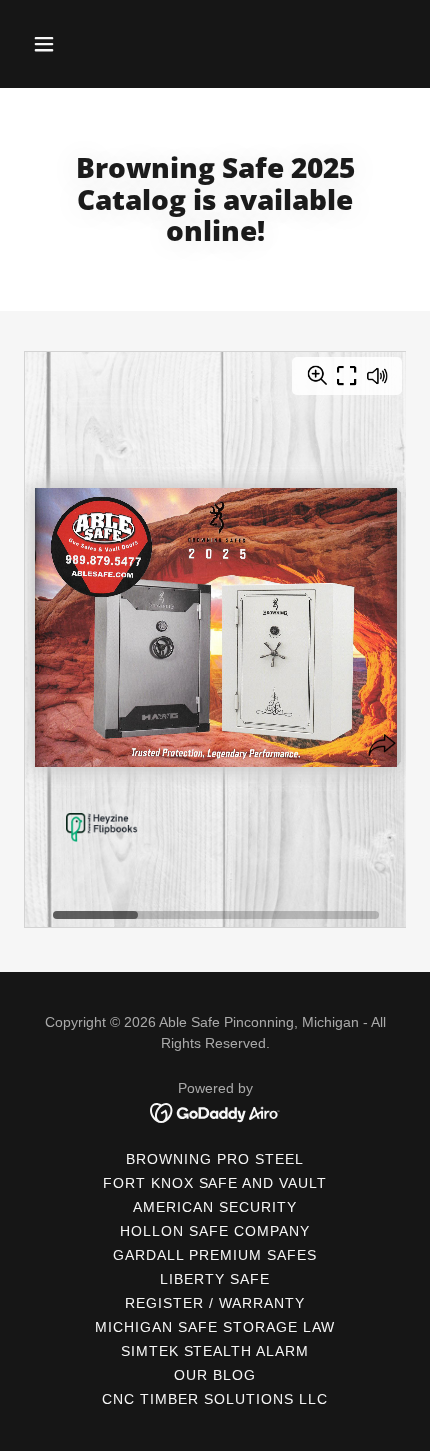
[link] (215, 1111)
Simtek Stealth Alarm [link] (215, 1351)
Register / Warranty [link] (215, 1303)
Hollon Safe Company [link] (215, 1231)
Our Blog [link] (215, 1375)
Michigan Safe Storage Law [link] (215, 1327)
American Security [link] (215, 1207)
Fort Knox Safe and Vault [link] (215, 1183)
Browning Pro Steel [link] (215, 1159)
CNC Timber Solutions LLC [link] (215, 1399)
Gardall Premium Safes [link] (215, 1255)
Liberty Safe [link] (215, 1279)
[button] (52, 44)
